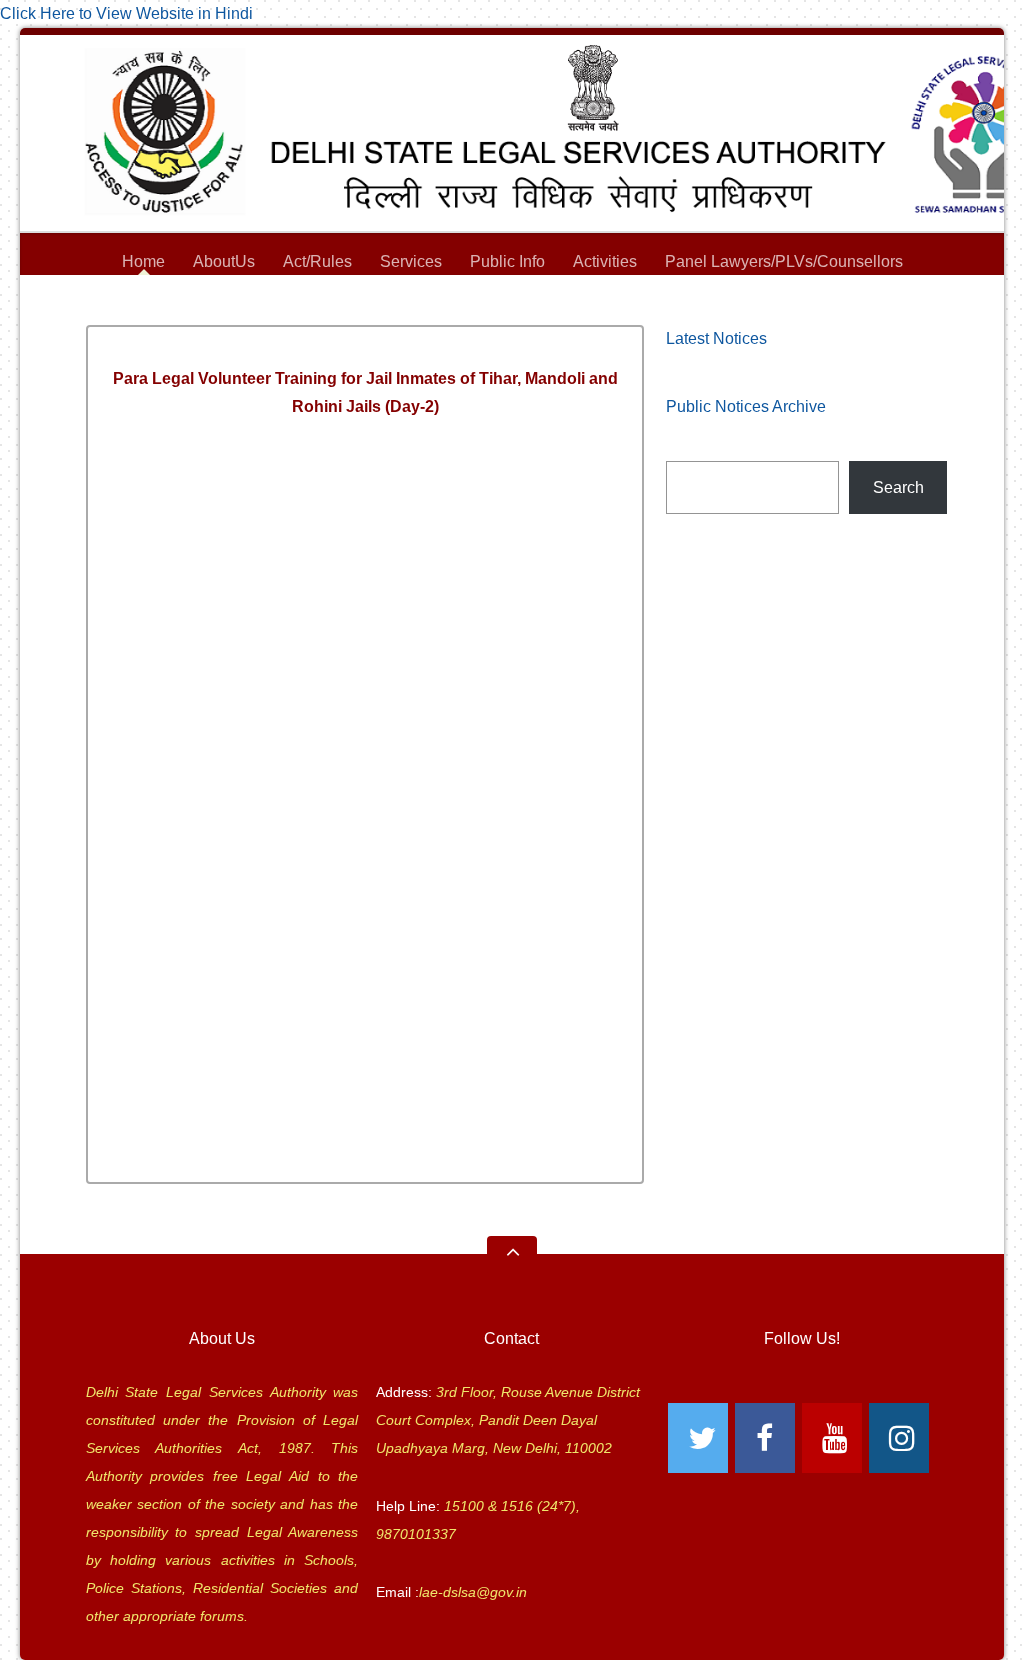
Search (898, 487)
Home (143, 261)
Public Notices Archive (746, 406)
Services (411, 264)
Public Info (507, 264)
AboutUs (224, 264)
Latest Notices (716, 338)
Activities (605, 261)
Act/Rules (317, 261)
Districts (512, 292)
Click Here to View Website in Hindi (126, 13)
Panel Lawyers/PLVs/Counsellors (784, 264)
